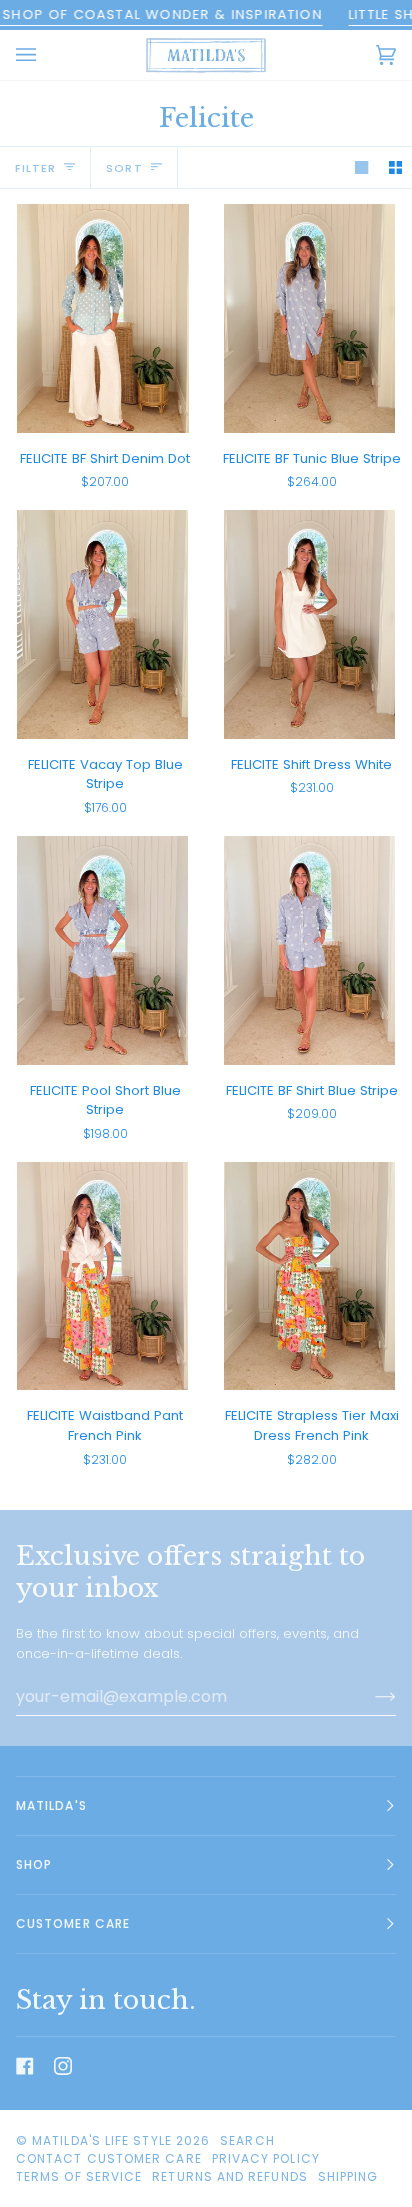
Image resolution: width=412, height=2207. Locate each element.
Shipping (348, 2176)
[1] (103, 318)
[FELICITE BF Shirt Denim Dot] (103, 318)
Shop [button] (34, 1864)
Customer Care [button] (73, 1923)
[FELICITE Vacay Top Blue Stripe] (103, 624)
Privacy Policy (266, 2158)
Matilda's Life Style (102, 2140)
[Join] (369, 1697)
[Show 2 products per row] (395, 167)
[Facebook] (25, 2066)
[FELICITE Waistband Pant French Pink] (103, 1276)
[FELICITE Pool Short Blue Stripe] (103, 950)
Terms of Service (79, 2176)
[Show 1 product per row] (361, 167)
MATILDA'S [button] (51, 1805)
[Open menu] (46, 55)
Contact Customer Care (109, 2158)
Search (247, 2140)
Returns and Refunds (230, 2176)
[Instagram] (63, 2066)
